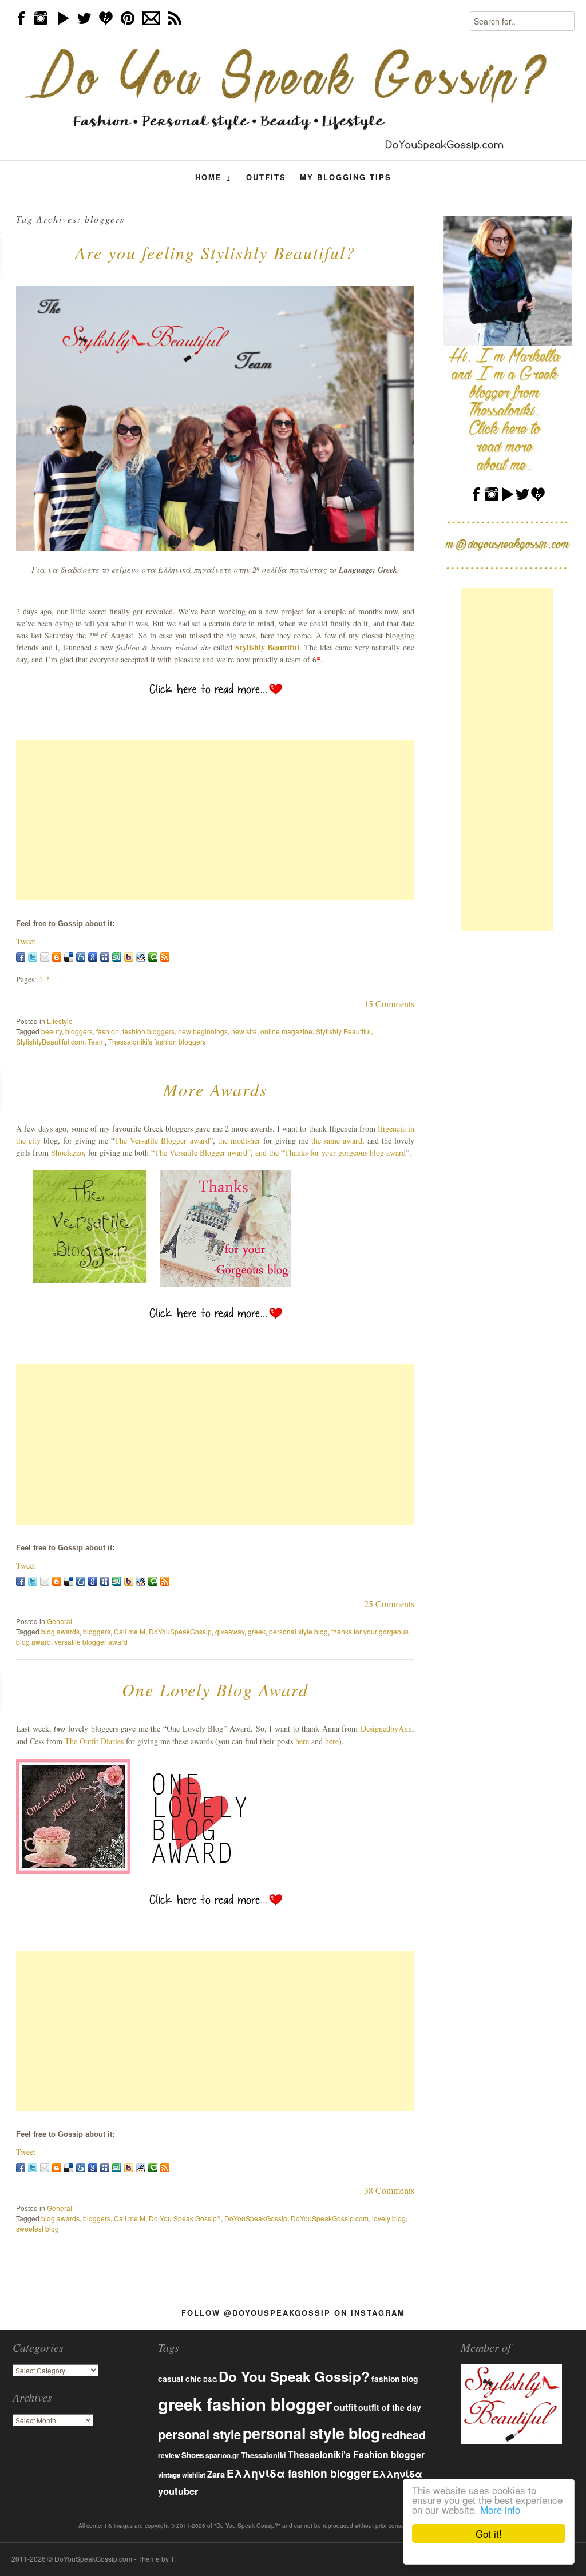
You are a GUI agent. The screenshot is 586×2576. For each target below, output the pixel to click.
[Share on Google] (93, 957)
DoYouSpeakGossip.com (330, 2218)
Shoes (193, 2455)
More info (500, 2509)
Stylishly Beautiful (268, 647)
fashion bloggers (149, 1031)
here (302, 1741)
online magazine (286, 1031)
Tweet (26, 941)
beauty (52, 1031)
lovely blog (389, 2218)
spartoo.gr (222, 2456)
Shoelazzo (67, 1152)
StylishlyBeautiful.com (50, 1041)
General (60, 1621)
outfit (345, 2407)
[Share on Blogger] (57, 957)
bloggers (79, 1031)
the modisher (239, 1140)
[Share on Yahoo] (129, 957)
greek (257, 1631)
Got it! (489, 2533)
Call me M (130, 1631)
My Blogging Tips (346, 177)
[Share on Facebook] (21, 957)
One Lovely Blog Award (215, 1689)
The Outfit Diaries (94, 1741)
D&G (210, 2379)
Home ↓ (214, 177)
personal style (199, 2434)
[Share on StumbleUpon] (117, 957)
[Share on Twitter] (33, 957)
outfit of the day (390, 2407)
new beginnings (203, 1031)
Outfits (266, 177)
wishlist (194, 2475)
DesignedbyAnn (386, 1728)
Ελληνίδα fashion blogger (299, 2473)
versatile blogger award (91, 1642)
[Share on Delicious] (69, 957)
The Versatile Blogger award (162, 1140)
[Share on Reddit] (141, 957)
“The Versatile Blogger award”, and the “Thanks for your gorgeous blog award (278, 1152)
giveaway (230, 1631)
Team (96, 1041)
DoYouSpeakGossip (180, 1631)
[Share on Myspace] (105, 957)
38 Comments (389, 2190)
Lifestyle (60, 1021)
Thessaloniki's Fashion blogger (356, 2454)
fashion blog (395, 2379)
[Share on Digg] (81, 957)
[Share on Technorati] (153, 957)
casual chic (180, 2379)
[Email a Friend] (45, 957)
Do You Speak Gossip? (185, 2218)
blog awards (60, 1631)
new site (244, 1031)
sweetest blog (37, 2228)
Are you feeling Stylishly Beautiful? (215, 252)
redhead (404, 2434)
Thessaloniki (264, 2455)
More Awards (215, 1089)
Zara (216, 2474)
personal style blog (298, 1631)
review (169, 2455)
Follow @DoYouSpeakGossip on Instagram (293, 2313)
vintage (169, 2475)
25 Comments (389, 1604)
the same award (337, 1140)
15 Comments (389, 1004)
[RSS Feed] (165, 957)
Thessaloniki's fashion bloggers (157, 1041)
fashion (108, 1031)
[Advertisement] (215, 820)
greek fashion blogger (245, 2404)
